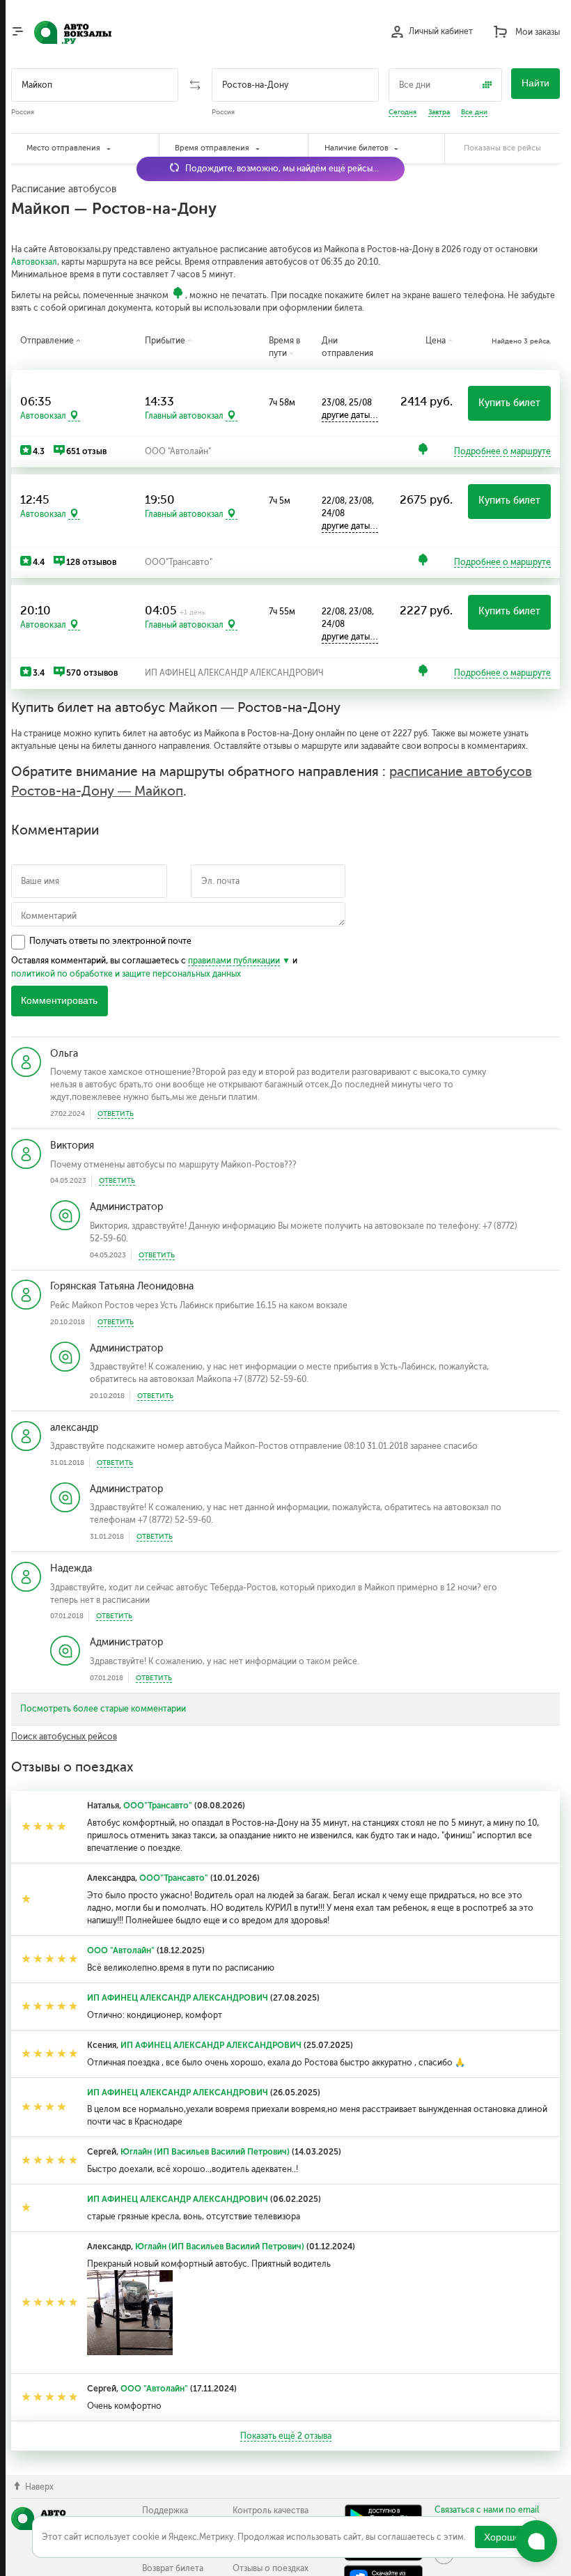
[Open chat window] (536, 2541)
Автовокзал (34, 262)
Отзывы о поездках (271, 2568)
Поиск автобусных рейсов (64, 1737)
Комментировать (59, 1001)
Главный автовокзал (184, 416)
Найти (535, 83)
